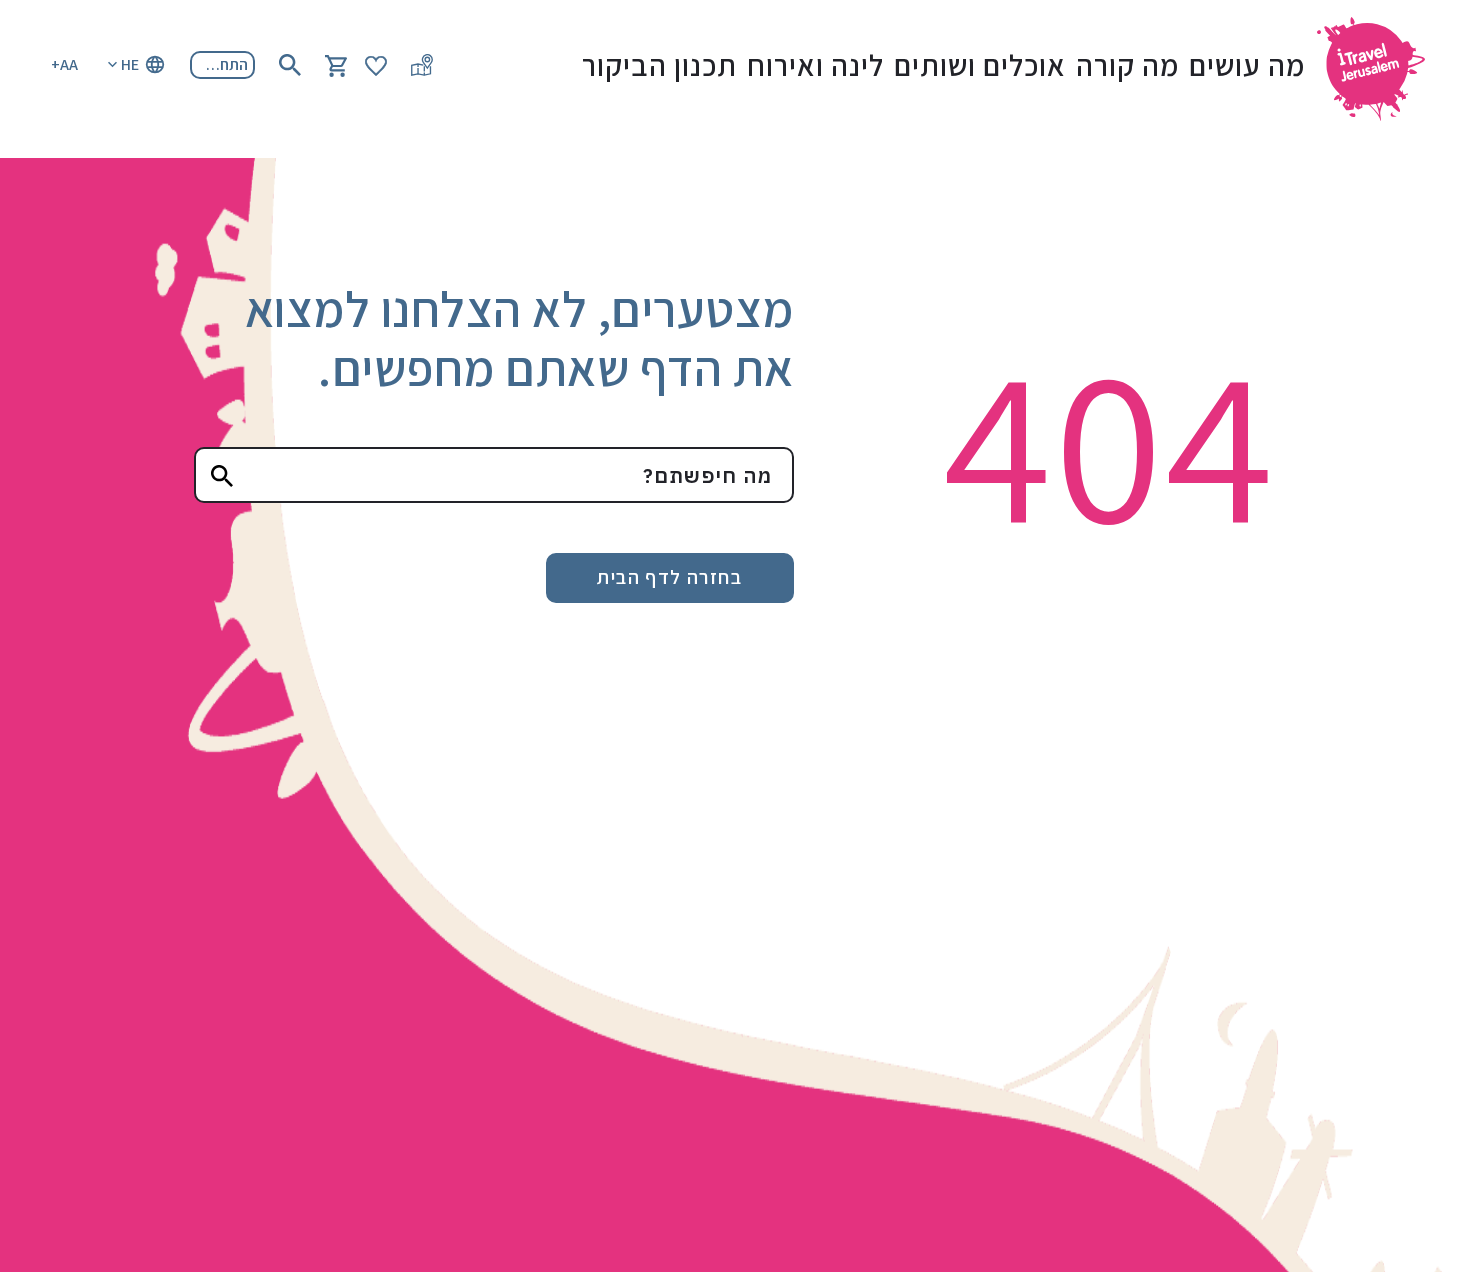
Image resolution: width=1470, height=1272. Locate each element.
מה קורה (1127, 65)
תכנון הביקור (659, 65)
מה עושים (1247, 65)
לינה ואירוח (815, 65)
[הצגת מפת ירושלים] (422, 65)
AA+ (64, 64)
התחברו (223, 64)
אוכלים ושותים (980, 65)
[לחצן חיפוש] (290, 65)
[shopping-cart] (336, 64)
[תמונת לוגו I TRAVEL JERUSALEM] (1380, 64)
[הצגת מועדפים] (376, 64)
